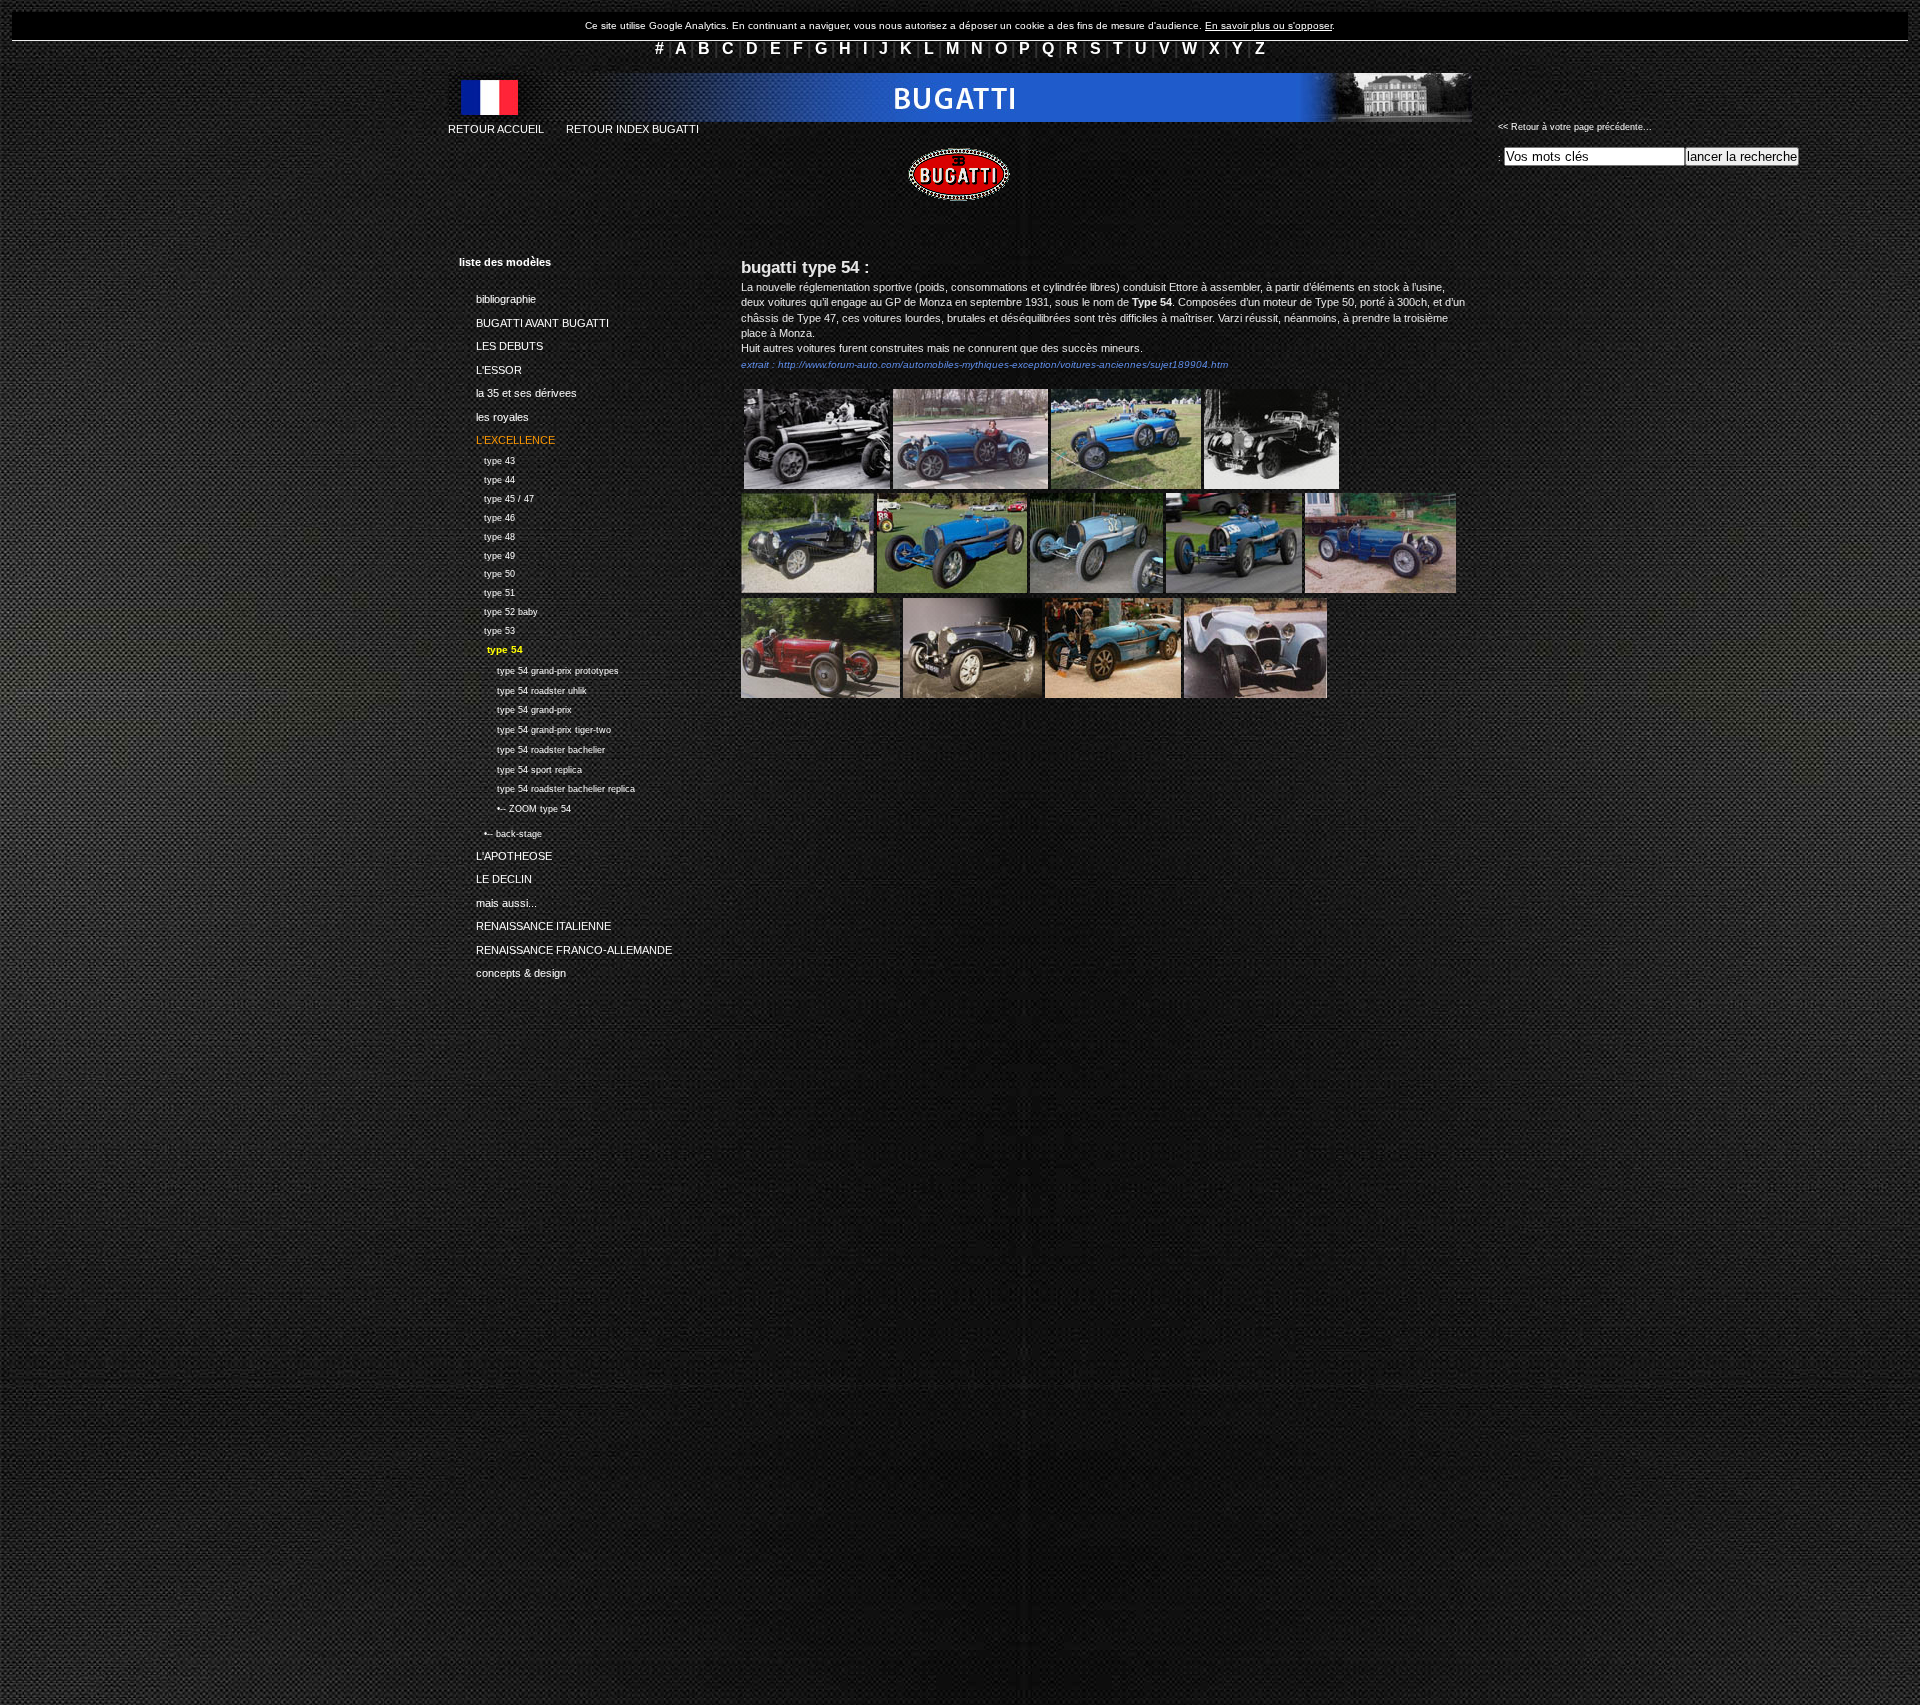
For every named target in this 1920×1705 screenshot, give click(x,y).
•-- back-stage (500, 832)
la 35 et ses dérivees (518, 390)
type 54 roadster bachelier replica (547, 787)
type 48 (487, 534)
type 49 (487, 553)
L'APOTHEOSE (505, 852)
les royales (494, 413)
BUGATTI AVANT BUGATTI (534, 319)
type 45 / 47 (496, 496)
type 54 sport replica (520, 767)
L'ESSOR (490, 366)
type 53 (487, 628)
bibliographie (497, 296)
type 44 (487, 477)
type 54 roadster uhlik (523, 688)
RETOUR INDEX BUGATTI (632, 129)
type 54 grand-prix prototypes (539, 668)
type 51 (487, 590)
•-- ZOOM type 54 (515, 806)
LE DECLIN (495, 876)
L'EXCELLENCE (507, 437)
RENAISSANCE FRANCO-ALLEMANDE (565, 946)
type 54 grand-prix (515, 708)
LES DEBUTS (501, 343)
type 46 (487, 515)
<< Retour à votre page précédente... (1575, 127)
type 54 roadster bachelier (532, 747)
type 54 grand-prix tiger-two (535, 727)
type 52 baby (498, 609)
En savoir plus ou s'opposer (1268, 25)
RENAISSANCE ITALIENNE (535, 923)
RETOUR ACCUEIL (496, 129)
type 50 (487, 572)
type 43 (487, 458)
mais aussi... (498, 899)
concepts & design (512, 970)
